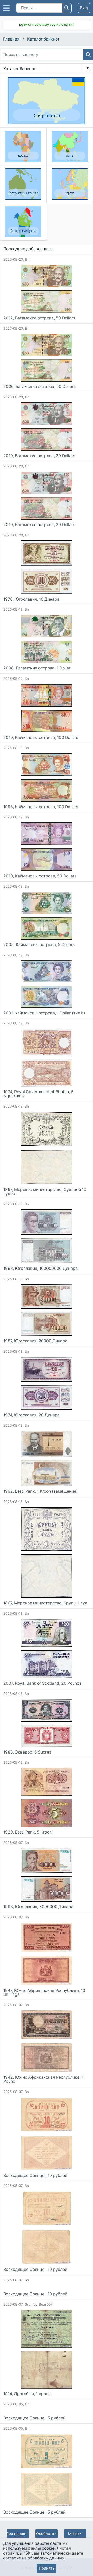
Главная (11, 39)
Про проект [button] (17, 2534)
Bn (27, 259)
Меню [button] (73, 2534)
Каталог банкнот (43, 39)
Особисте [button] (45, 2534)
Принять (47, 2568)
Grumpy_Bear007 (39, 2304)
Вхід (84, 8)
